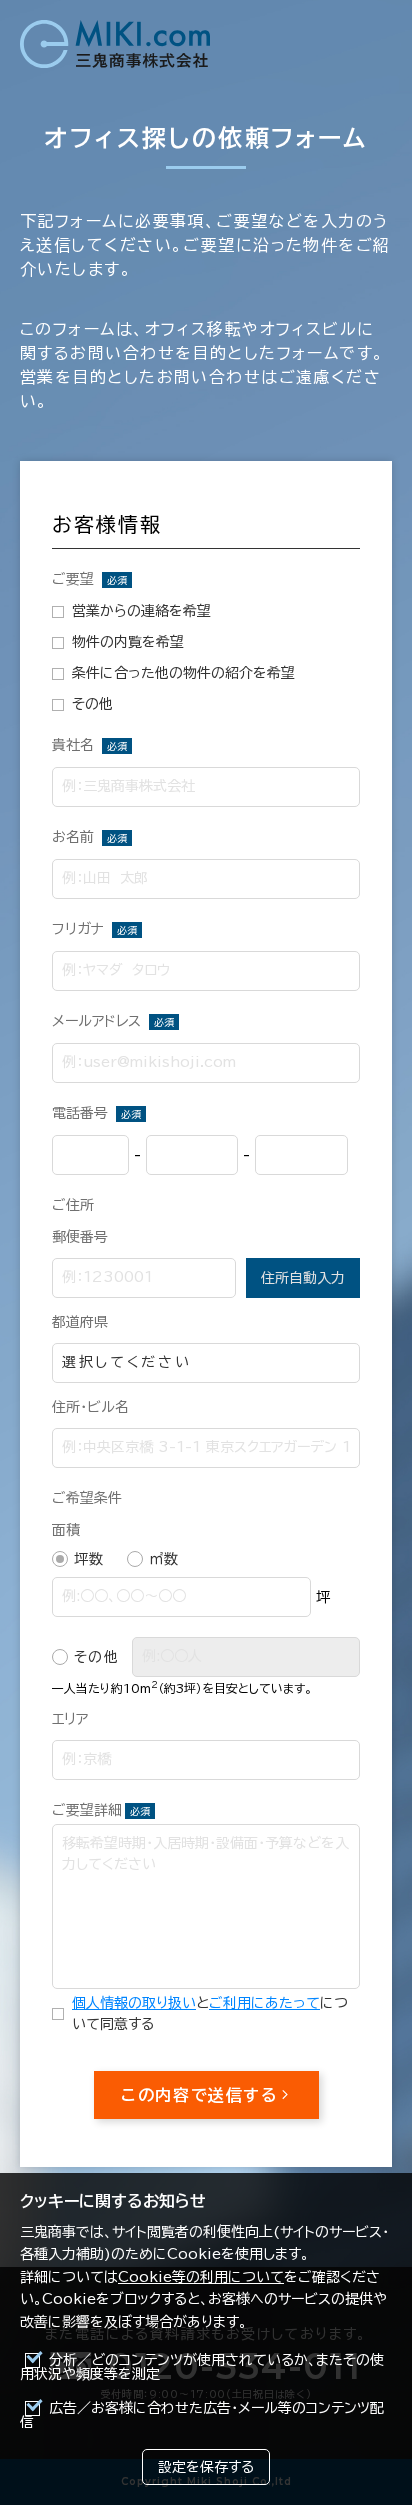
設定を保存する (206, 2467)
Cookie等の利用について (201, 2277)
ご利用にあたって (264, 2003)
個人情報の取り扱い (134, 2003)
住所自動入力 (303, 1278)
